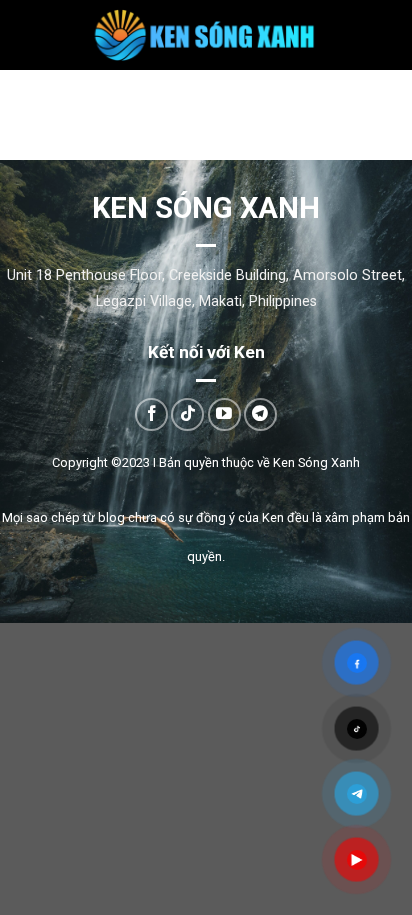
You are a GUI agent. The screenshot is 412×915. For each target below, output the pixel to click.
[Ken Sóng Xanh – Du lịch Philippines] (206, 35)
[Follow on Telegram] (260, 414)
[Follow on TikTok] (187, 414)
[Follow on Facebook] (151, 414)
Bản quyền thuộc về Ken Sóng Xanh (259, 462)
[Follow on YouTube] (224, 414)
